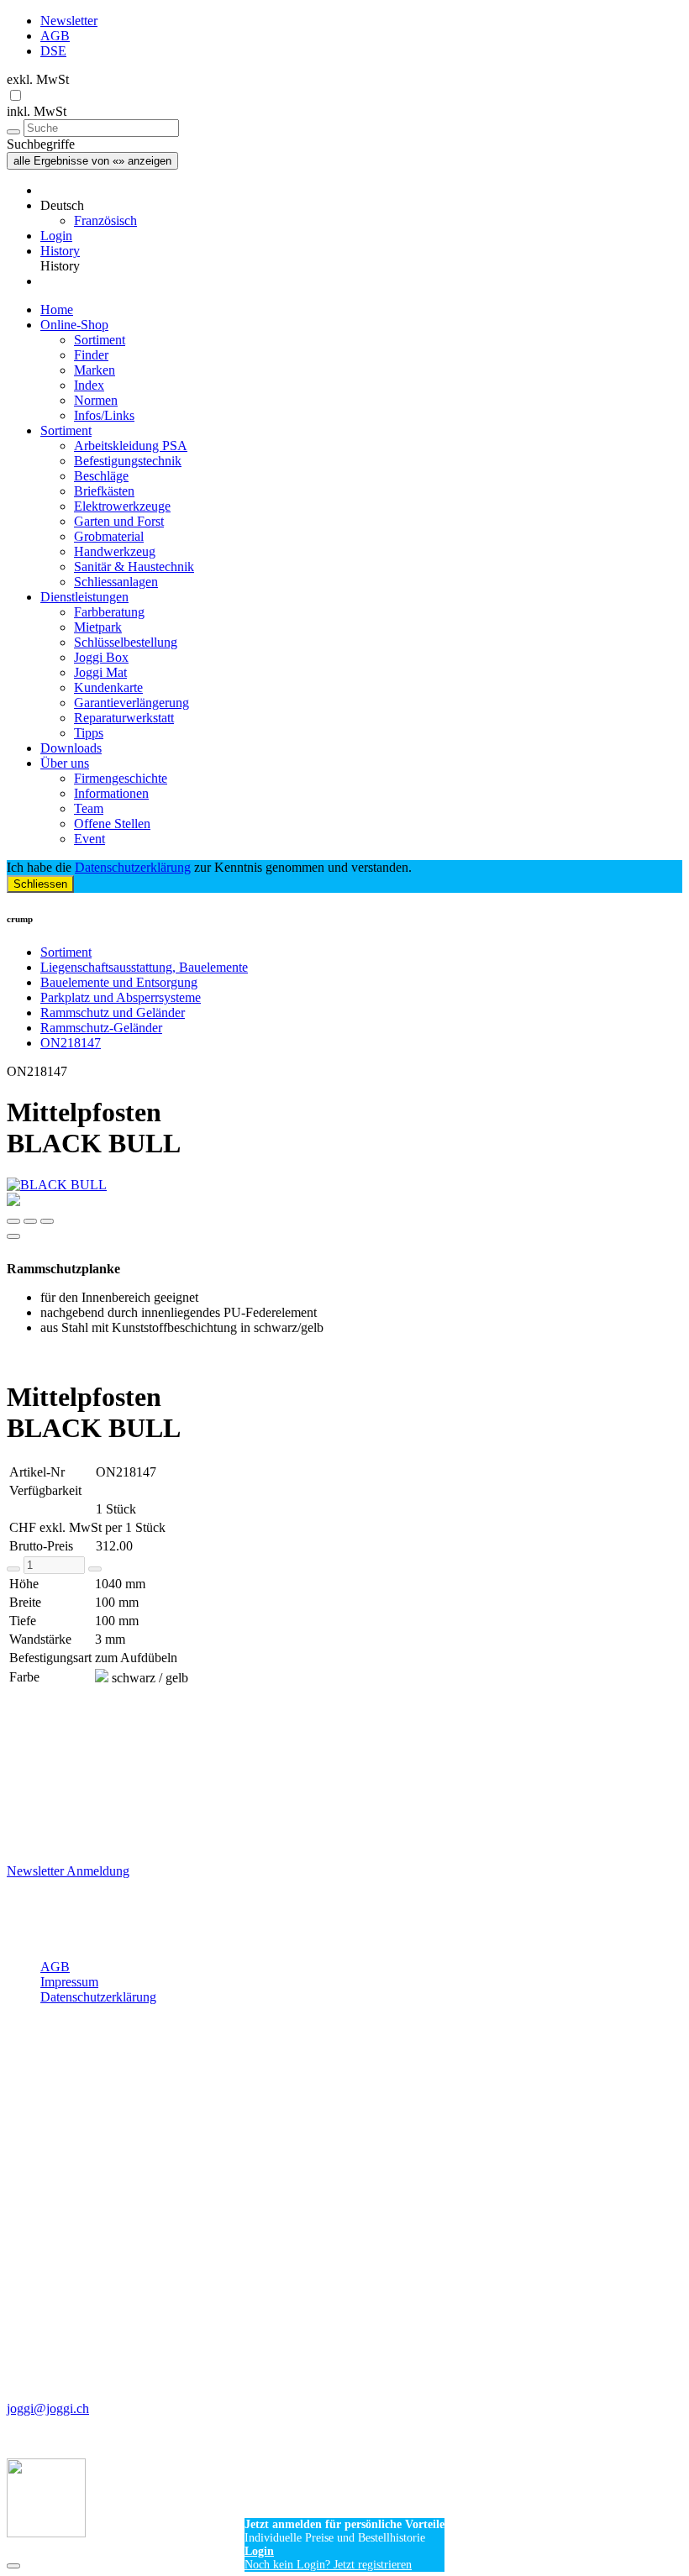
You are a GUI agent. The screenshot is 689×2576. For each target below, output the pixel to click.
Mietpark (98, 627)
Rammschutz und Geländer (113, 1013)
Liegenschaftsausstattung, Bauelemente (144, 967)
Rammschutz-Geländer (101, 1028)
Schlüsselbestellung (126, 642)
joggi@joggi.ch (48, 2408)
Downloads (71, 748)
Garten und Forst (119, 521)
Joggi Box (101, 657)
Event (89, 839)
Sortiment (100, 340)
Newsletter (69, 21)
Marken (95, 370)
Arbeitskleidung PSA (131, 446)
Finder (91, 355)
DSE (53, 51)
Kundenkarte (108, 687)
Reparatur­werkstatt (124, 718)
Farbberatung (109, 612)
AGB (55, 36)
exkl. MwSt (38, 79)
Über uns (65, 763)
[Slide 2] (47, 1221)
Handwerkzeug (115, 551)
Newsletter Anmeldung (68, 1871)
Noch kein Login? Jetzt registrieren (328, 2565)
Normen (96, 400)
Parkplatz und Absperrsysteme (121, 997)
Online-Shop (74, 325)
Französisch (105, 220)
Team (89, 808)
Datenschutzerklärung (133, 867)
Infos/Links (104, 415)
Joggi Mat (100, 672)
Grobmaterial (109, 536)
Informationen (111, 793)
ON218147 (71, 1043)
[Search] (13, 132)
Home (57, 310)
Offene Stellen (112, 824)
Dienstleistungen (84, 597)
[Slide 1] (30, 1221)
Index (89, 385)
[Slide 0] (13, 1221)
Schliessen (40, 884)
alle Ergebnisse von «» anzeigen (92, 161)
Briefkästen (104, 491)
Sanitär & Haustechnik (134, 567)
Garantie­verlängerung (131, 703)
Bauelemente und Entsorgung (119, 982)
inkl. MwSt (37, 111)
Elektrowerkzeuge (122, 506)
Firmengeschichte (121, 778)
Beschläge (101, 476)
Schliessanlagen (116, 582)
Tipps (89, 733)
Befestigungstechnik (128, 461)
